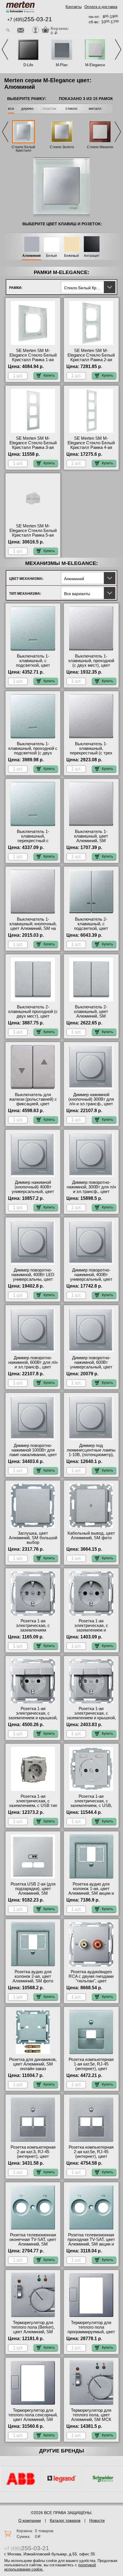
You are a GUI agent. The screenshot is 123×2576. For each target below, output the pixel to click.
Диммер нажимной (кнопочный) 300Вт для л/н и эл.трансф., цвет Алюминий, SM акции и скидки (91, 1104)
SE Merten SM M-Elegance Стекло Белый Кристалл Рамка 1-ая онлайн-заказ (33, 357)
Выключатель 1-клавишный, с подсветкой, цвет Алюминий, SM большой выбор (33, 665)
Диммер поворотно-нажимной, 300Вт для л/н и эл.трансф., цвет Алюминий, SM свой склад (91, 1192)
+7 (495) (30, 20)
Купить (49, 375)
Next (118, 49)
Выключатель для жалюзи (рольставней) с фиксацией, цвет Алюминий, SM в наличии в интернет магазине (33, 1106)
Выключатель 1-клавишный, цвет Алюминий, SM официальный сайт (91, 838)
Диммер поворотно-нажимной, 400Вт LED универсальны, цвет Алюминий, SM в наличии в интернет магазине (33, 1282)
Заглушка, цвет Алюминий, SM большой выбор (33, 1538)
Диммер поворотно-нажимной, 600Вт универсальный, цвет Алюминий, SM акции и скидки (91, 1367)
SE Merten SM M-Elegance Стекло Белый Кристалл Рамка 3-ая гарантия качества (33, 445)
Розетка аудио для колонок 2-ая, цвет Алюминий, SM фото (33, 1976)
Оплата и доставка (101, 7)
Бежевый (72, 256)
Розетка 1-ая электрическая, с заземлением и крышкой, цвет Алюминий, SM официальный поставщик (91, 1720)
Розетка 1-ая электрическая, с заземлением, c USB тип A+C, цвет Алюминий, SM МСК (33, 1806)
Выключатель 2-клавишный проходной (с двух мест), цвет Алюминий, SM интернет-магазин (33, 1016)
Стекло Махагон (100, 147)
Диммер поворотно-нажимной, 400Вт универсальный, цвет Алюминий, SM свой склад (91, 1279)
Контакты (74, 7)
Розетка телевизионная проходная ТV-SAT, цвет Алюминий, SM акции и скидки (91, 2242)
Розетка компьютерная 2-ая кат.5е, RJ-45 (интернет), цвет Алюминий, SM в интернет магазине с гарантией (91, 2159)
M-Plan (62, 65)
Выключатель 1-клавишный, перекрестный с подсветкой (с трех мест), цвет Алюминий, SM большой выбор (33, 843)
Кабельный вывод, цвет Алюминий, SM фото (91, 1536)
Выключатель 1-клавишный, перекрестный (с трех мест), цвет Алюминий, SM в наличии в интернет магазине (91, 755)
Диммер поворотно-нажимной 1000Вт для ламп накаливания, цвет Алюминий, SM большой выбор (33, 1455)
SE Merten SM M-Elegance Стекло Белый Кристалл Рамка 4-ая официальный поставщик (91, 447)
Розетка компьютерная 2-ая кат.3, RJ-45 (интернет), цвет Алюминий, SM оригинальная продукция (33, 2156)
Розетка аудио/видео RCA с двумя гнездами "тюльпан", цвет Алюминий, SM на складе (91, 1981)
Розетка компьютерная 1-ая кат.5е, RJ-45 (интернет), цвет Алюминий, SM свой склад (91, 2069)
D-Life (28, 65)
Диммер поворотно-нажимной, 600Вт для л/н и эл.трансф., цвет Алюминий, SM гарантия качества (33, 1367)
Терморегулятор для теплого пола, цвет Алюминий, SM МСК (91, 2415)
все (11, 108)
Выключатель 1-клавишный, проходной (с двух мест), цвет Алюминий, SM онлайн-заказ (91, 665)
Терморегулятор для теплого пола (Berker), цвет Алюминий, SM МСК (33, 2329)
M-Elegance (95, 65)
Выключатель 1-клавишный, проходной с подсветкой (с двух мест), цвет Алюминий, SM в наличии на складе (33, 753)
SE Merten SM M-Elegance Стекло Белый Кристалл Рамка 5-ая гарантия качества (33, 533)
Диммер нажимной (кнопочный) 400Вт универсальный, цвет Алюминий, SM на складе (33, 1192)
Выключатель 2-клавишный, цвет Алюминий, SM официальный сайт (91, 1014)
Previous (5, 49)
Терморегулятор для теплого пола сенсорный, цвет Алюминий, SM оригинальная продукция (33, 2417)
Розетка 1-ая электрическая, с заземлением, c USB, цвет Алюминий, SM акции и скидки (91, 1806)
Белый (51, 256)
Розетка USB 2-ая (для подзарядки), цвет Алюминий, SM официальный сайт (33, 1891)
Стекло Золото (62, 147)
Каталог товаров (65, 2520)
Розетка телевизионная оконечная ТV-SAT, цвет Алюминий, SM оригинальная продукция (33, 2242)
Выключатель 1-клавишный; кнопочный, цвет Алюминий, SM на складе (33, 926)
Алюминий (31, 256)
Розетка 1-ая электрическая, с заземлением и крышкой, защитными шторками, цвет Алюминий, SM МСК (33, 1720)
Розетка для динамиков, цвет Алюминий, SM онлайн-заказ (33, 2064)
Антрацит (92, 256)
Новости (97, 2520)
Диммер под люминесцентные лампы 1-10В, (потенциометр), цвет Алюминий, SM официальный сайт (91, 1455)
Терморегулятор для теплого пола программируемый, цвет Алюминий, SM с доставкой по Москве (91, 2332)
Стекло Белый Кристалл (23, 149)
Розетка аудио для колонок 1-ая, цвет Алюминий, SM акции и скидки (91, 1891)
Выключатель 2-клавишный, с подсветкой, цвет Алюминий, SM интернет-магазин (91, 928)
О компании (30, 2520)
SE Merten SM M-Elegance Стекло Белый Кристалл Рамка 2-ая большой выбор (91, 357)
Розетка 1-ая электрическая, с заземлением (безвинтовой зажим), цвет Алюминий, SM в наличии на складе (33, 1632)
